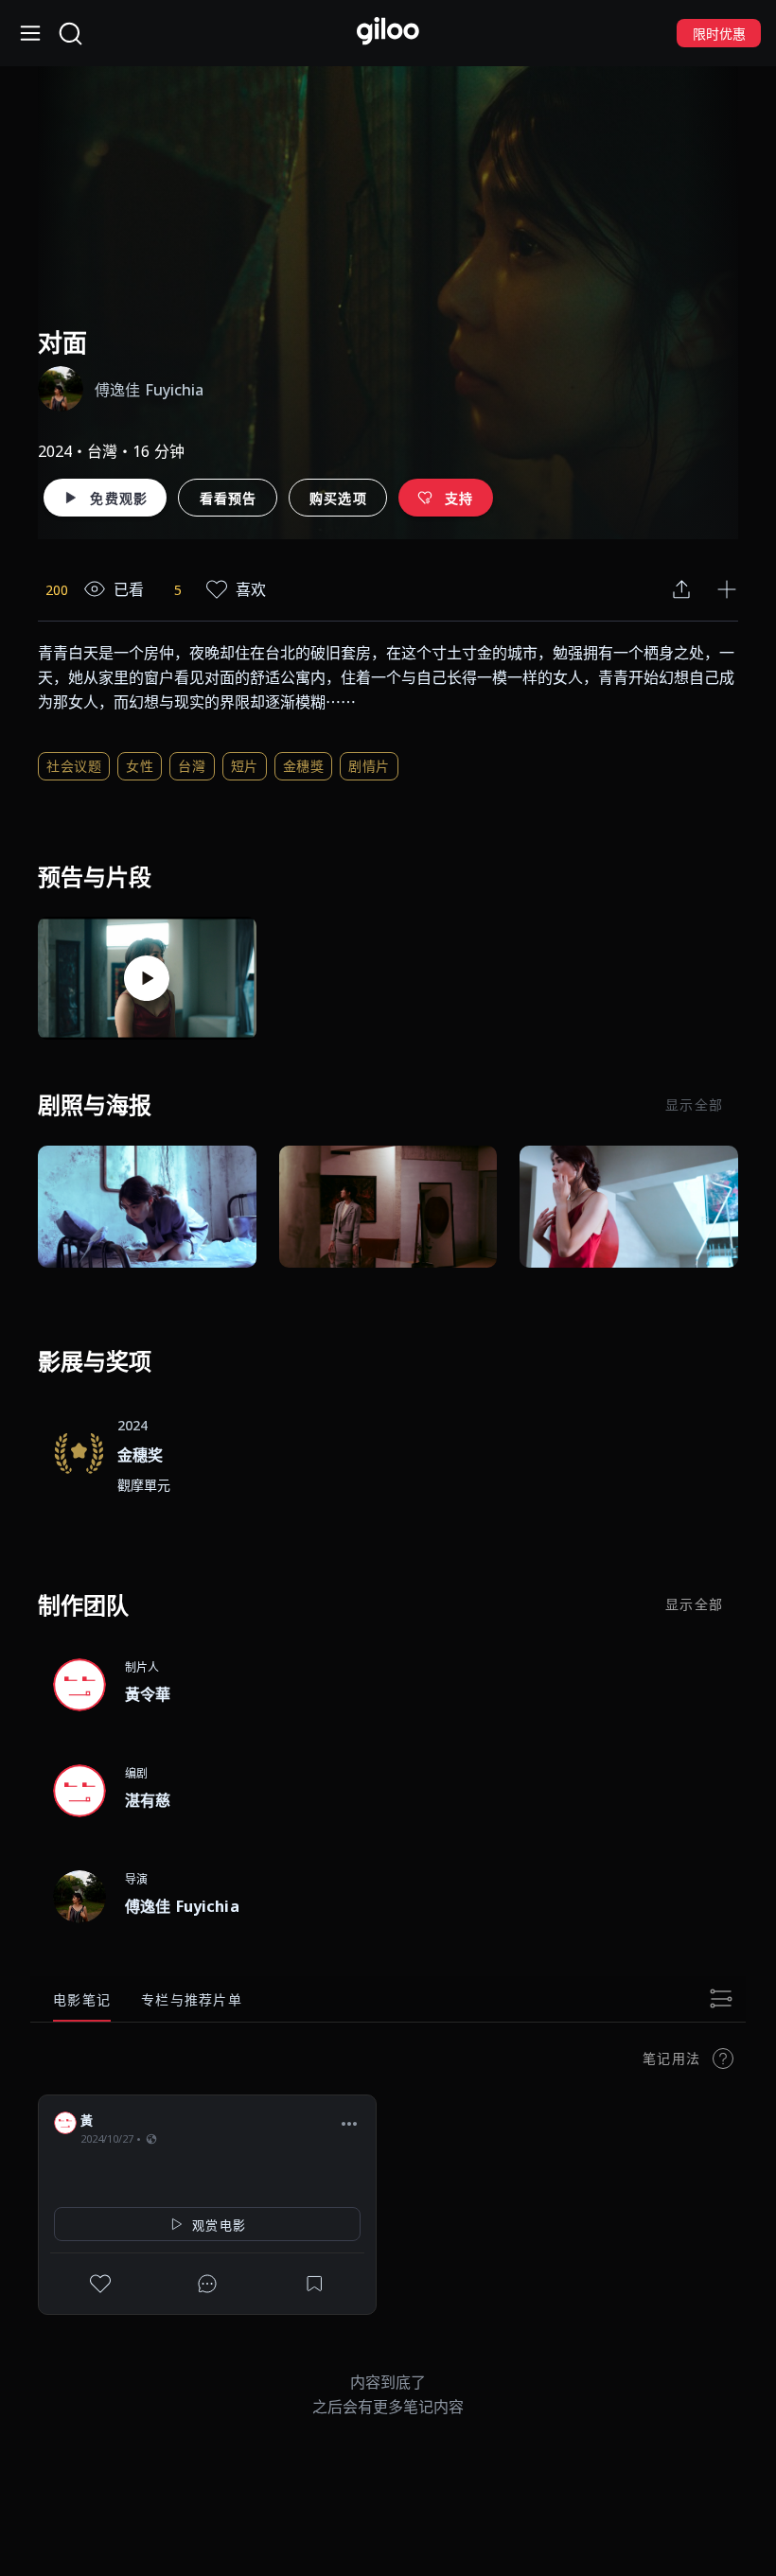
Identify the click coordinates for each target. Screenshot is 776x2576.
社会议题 (74, 766)
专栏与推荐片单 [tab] (192, 1999)
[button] (349, 2123)
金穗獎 (304, 766)
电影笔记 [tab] (82, 1999)
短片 (245, 766)
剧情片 (369, 766)
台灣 (192, 766)
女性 (140, 766)
